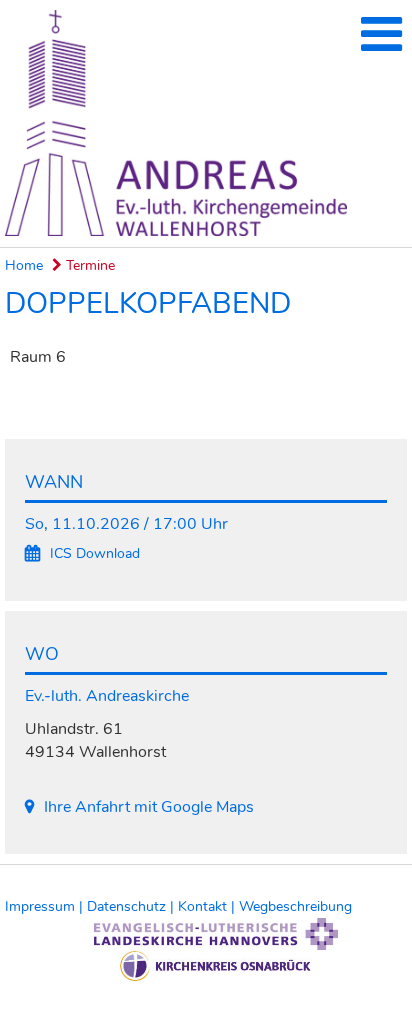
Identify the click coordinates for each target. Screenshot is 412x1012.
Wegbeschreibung (295, 906)
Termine (88, 265)
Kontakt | (208, 906)
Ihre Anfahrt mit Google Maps (149, 807)
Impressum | (46, 906)
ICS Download (95, 553)
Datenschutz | (132, 906)
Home (24, 265)
